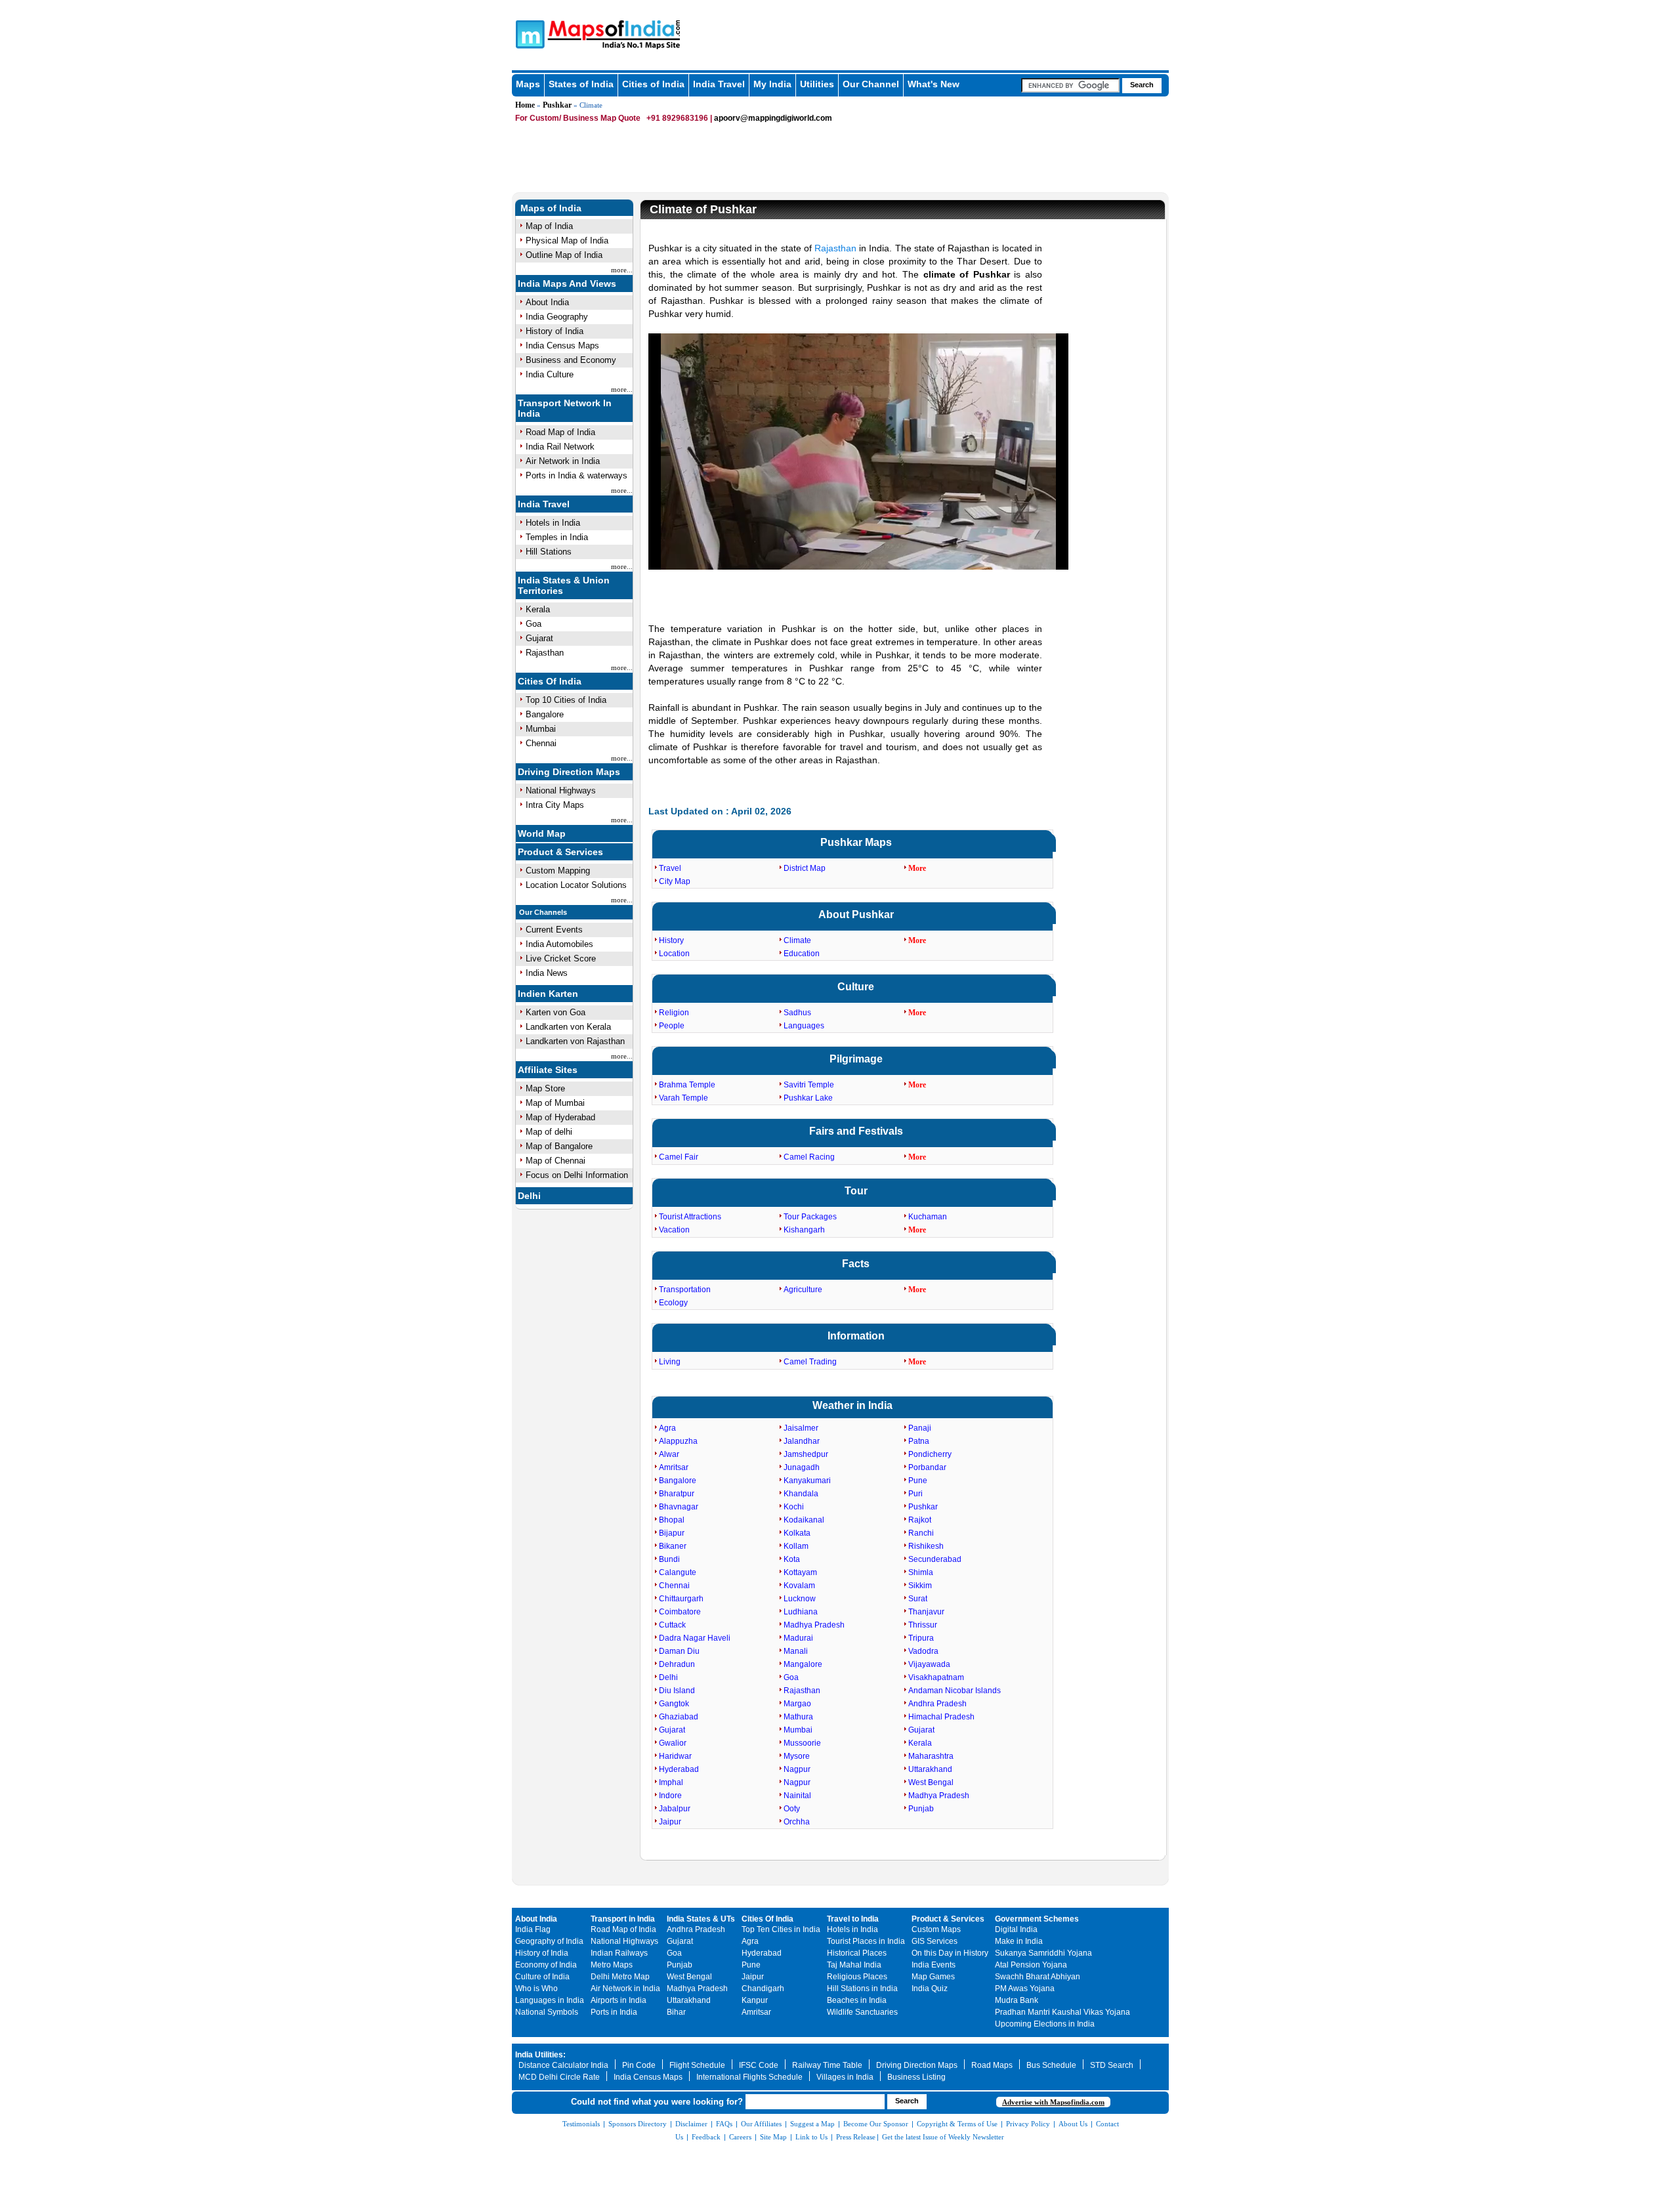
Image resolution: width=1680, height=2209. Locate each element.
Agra (667, 1428)
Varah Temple (683, 1098)
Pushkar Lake (808, 1098)
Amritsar (674, 1467)
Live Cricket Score (561, 958)
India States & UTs (701, 1919)
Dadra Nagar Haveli (695, 1638)
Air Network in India (563, 461)
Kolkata (797, 1533)
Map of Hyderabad (560, 1117)
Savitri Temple (809, 1085)
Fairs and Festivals (856, 1131)
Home (525, 105)
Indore (670, 1796)
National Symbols (547, 2012)
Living (670, 1362)
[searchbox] (1070, 85)
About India (547, 302)
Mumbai (541, 729)
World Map (542, 833)
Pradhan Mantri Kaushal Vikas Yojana (1062, 2012)
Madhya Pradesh (814, 1625)
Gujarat (539, 638)
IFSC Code (759, 2065)
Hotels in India (553, 523)
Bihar (676, 2012)
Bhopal (672, 1520)
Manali (796, 1651)
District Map (805, 868)
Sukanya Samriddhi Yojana (1043, 1953)
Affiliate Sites (548, 1070)
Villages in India (845, 2077)
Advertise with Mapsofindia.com (1053, 2102)
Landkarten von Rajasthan (575, 1041)
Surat (918, 1599)
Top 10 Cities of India (566, 700)
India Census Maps (562, 346)
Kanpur (755, 2000)
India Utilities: (540, 2055)
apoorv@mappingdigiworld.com (773, 118)
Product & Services (560, 852)
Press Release (856, 2137)
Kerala (538, 609)
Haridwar (675, 1756)
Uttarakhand (930, 1769)
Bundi (669, 1559)
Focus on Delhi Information (577, 1175)
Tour (856, 1191)
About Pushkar (856, 915)
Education (802, 954)
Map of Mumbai (555, 1103)
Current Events (554, 930)
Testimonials (581, 2124)
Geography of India (549, 1941)
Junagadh (802, 1467)
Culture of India (542, 1977)
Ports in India (614, 2012)
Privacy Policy (1028, 2124)
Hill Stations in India (862, 1988)
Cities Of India (550, 681)
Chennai (541, 743)
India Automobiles (559, 944)
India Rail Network (560, 447)
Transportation (685, 1290)
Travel (670, 868)
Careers (740, 2137)
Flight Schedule (697, 2065)
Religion (674, 1013)
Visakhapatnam (936, 1677)
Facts (856, 1264)
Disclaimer (691, 2124)
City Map (675, 881)
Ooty (792, 1809)
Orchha (797, 1822)
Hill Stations (549, 552)
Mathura (798, 1717)
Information (856, 1336)
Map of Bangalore (559, 1146)
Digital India (1016, 1929)
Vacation (674, 1230)
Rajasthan (545, 653)
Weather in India (852, 1405)
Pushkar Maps (856, 842)
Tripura (921, 1638)
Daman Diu (679, 1651)
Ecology (673, 1303)
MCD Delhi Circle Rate (559, 2077)
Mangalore (803, 1664)
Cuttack (672, 1625)
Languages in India (550, 2000)
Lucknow (800, 1599)
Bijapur (672, 1533)
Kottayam (800, 1572)
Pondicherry (930, 1454)
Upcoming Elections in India (1045, 2024)
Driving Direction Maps (569, 772)
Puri (915, 1494)
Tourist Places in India (866, 1941)
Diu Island (677, 1691)
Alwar (669, 1454)
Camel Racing (809, 1157)
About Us (1073, 2124)
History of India (555, 331)
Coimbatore (680, 1612)
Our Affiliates (761, 2124)
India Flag (533, 1929)
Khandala (801, 1494)
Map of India (549, 226)
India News (547, 973)
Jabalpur (675, 1809)
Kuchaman (928, 1217)
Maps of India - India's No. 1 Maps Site (528, 33)
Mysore (797, 1756)
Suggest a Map (812, 2124)
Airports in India (619, 2000)
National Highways (561, 790)
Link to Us (811, 2137)
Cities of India (653, 84)
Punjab (921, 1809)
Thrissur (923, 1625)
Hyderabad (679, 1769)
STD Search (1112, 2065)
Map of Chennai (556, 1161)
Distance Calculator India (563, 2065)
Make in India (1019, 1941)
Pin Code (639, 2065)
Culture (856, 987)
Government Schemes (1037, 1919)
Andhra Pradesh (937, 1704)
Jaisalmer (801, 1428)
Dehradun (677, 1664)
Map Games (933, 1977)
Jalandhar (802, 1441)
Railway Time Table (827, 2065)
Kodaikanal (804, 1520)
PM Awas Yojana (1025, 1988)
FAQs (724, 2124)
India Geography (557, 317)
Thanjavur (926, 1612)
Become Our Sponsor (876, 2124)
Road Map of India (560, 432)
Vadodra (923, 1651)
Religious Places (857, 1977)
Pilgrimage (856, 1059)
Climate (797, 940)
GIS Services (934, 1941)
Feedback (706, 2137)
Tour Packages (810, 1217)
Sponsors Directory (638, 2124)
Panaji (920, 1428)
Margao (797, 1704)
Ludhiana (801, 1612)
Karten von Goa (556, 1012)
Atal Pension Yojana (1031, 1965)
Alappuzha (678, 1441)
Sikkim (920, 1586)
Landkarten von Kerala (568, 1027)
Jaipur (670, 1822)
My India (772, 84)
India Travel (719, 84)
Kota (792, 1559)
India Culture (550, 374)
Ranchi (921, 1533)
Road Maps (992, 2065)
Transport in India (623, 1919)
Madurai (798, 1638)
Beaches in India (857, 2000)
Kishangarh (804, 1230)
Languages (804, 1026)
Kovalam (799, 1586)
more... (622, 270)
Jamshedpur (806, 1454)
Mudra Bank (1017, 2000)
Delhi (529, 1196)
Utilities (817, 84)
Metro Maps (612, 1965)
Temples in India (557, 537)
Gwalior (673, 1743)
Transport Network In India (565, 408)
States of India (581, 84)
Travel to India (853, 1919)
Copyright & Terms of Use (957, 2124)
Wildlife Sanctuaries (862, 2012)
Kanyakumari (807, 1481)
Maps (528, 84)
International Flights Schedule (749, 2077)
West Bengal (931, 1782)
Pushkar (557, 105)
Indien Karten (548, 994)
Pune (918, 1481)
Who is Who (536, 1988)
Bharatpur (677, 1494)
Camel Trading (810, 1362)
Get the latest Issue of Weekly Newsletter (943, 2137)
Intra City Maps (555, 805)
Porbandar (927, 1467)
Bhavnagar (679, 1507)
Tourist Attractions (690, 1217)
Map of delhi (549, 1132)
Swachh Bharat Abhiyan (1038, 1977)
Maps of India (551, 208)
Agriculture (803, 1290)
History (671, 940)
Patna (919, 1441)
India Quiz (930, 1988)
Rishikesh (926, 1546)
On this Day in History (950, 1953)
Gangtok (674, 1704)
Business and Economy (571, 360)
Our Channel (871, 84)
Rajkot (920, 1520)
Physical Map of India (567, 241)
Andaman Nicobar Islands (955, 1691)
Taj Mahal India (854, 1965)
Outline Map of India (564, 255)
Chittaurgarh (681, 1599)
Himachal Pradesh (941, 1717)
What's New (934, 84)
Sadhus (797, 1013)
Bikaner (673, 1546)
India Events (934, 1965)
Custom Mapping (558, 871)
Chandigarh (763, 1988)
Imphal (671, 1782)
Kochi (794, 1507)
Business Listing (916, 2077)
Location (674, 954)
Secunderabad (935, 1559)
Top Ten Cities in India (781, 1929)
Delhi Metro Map (620, 1977)
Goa (534, 624)
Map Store (545, 1088)
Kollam (796, 1546)
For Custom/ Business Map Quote (578, 118)
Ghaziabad (679, 1717)
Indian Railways (619, 1953)
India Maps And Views (567, 284)
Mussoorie (802, 1743)
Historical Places (857, 1953)
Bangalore (545, 714)
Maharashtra (931, 1756)
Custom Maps (936, 1929)
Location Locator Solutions (576, 885)
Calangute (678, 1572)
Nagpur (797, 1769)
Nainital (797, 1796)
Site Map (773, 2137)
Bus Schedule (1051, 2065)
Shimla (921, 1572)
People (672, 1026)
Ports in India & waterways (577, 475)
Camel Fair (679, 1157)
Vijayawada (929, 1664)
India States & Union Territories (564, 585)
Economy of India (546, 1965)
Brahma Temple (687, 1085)
